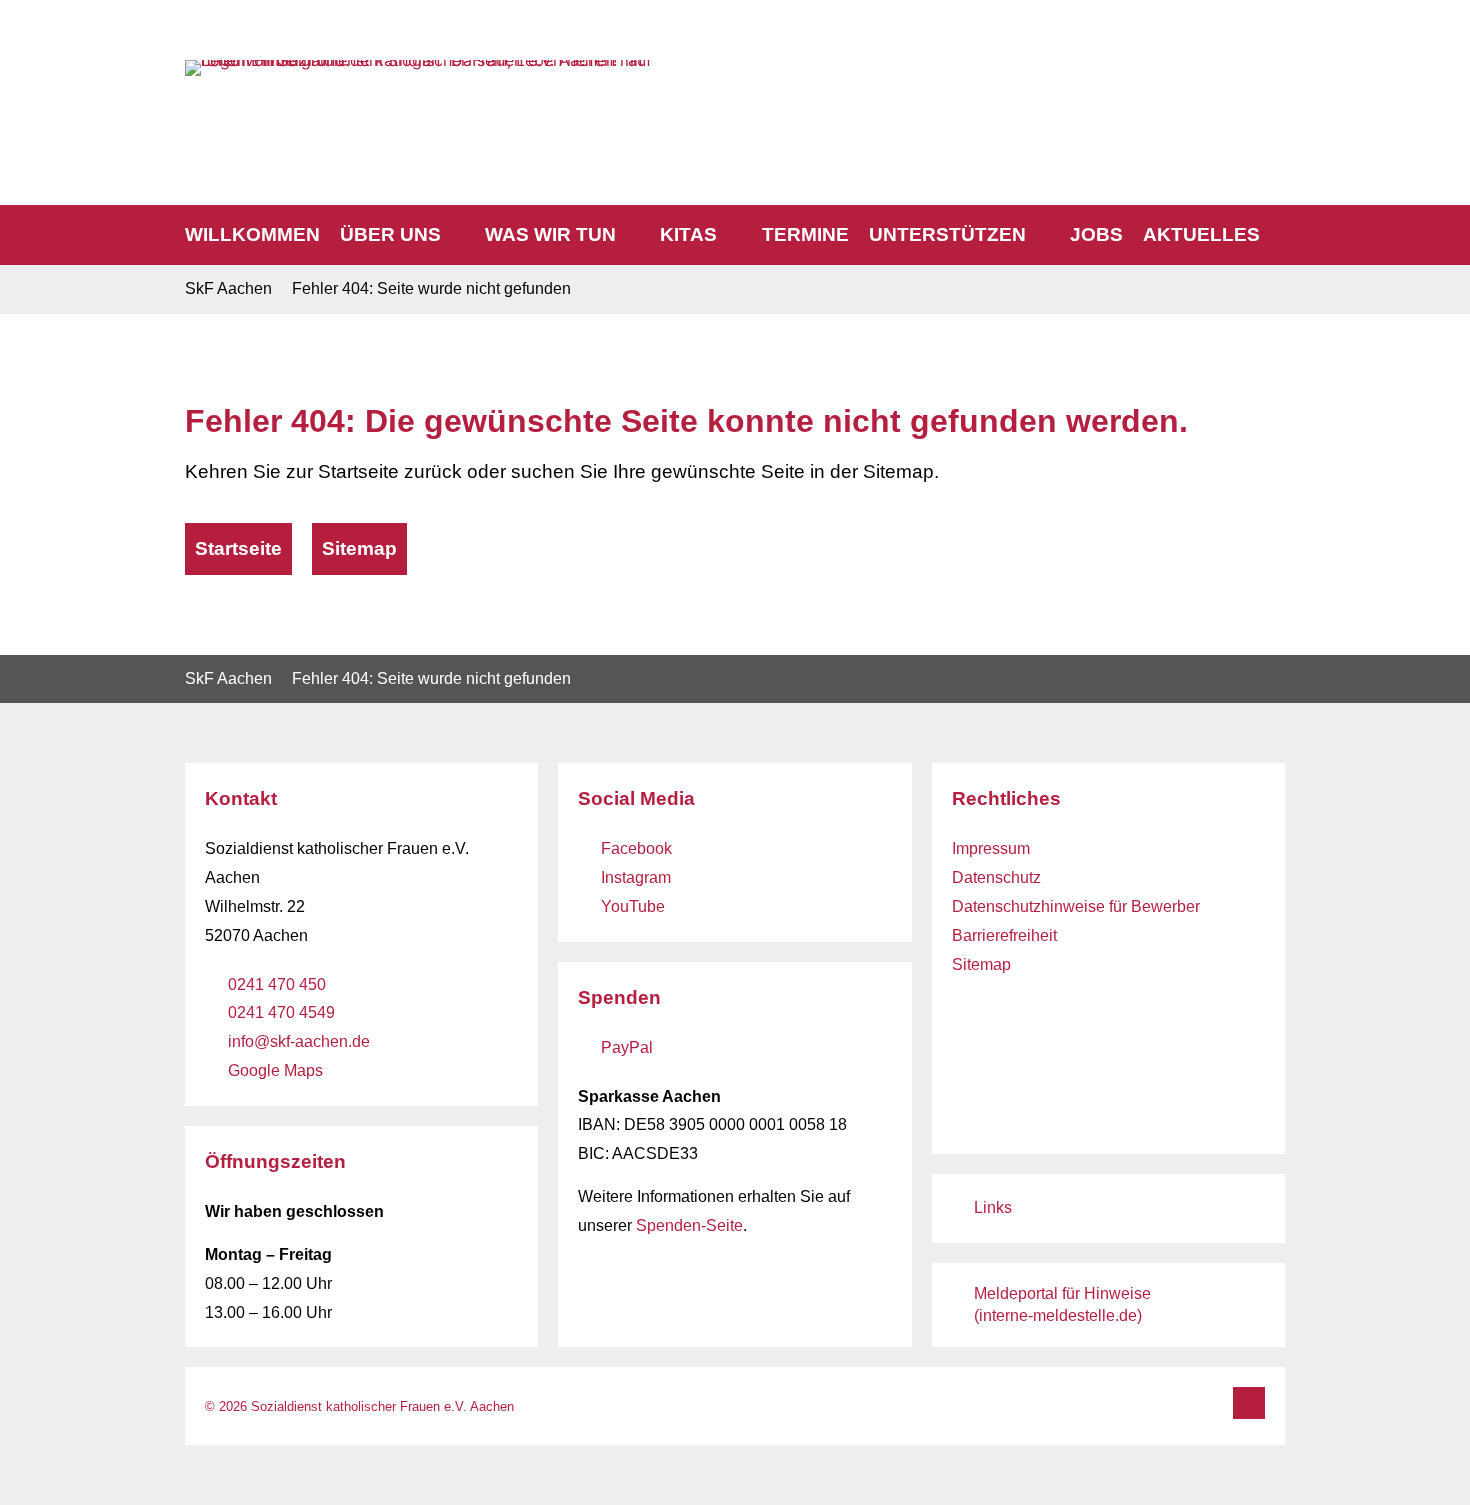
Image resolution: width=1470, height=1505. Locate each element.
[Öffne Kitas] (731, 235)
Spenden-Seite (689, 1225)
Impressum (991, 848)
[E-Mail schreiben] (1159, 74)
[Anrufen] (1132, 75)
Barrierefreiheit (1004, 935)
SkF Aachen (228, 288)
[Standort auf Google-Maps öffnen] (1271, 74)
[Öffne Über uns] (455, 235)
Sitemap (981, 964)
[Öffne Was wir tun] (630, 235)
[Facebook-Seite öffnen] (1187, 74)
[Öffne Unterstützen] (1040, 235)
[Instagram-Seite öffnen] (1215, 74)
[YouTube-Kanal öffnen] (1243, 74)
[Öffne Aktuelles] (1274, 235)
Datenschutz (996, 877)
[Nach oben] (1249, 1403)
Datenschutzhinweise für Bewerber (1076, 906)
